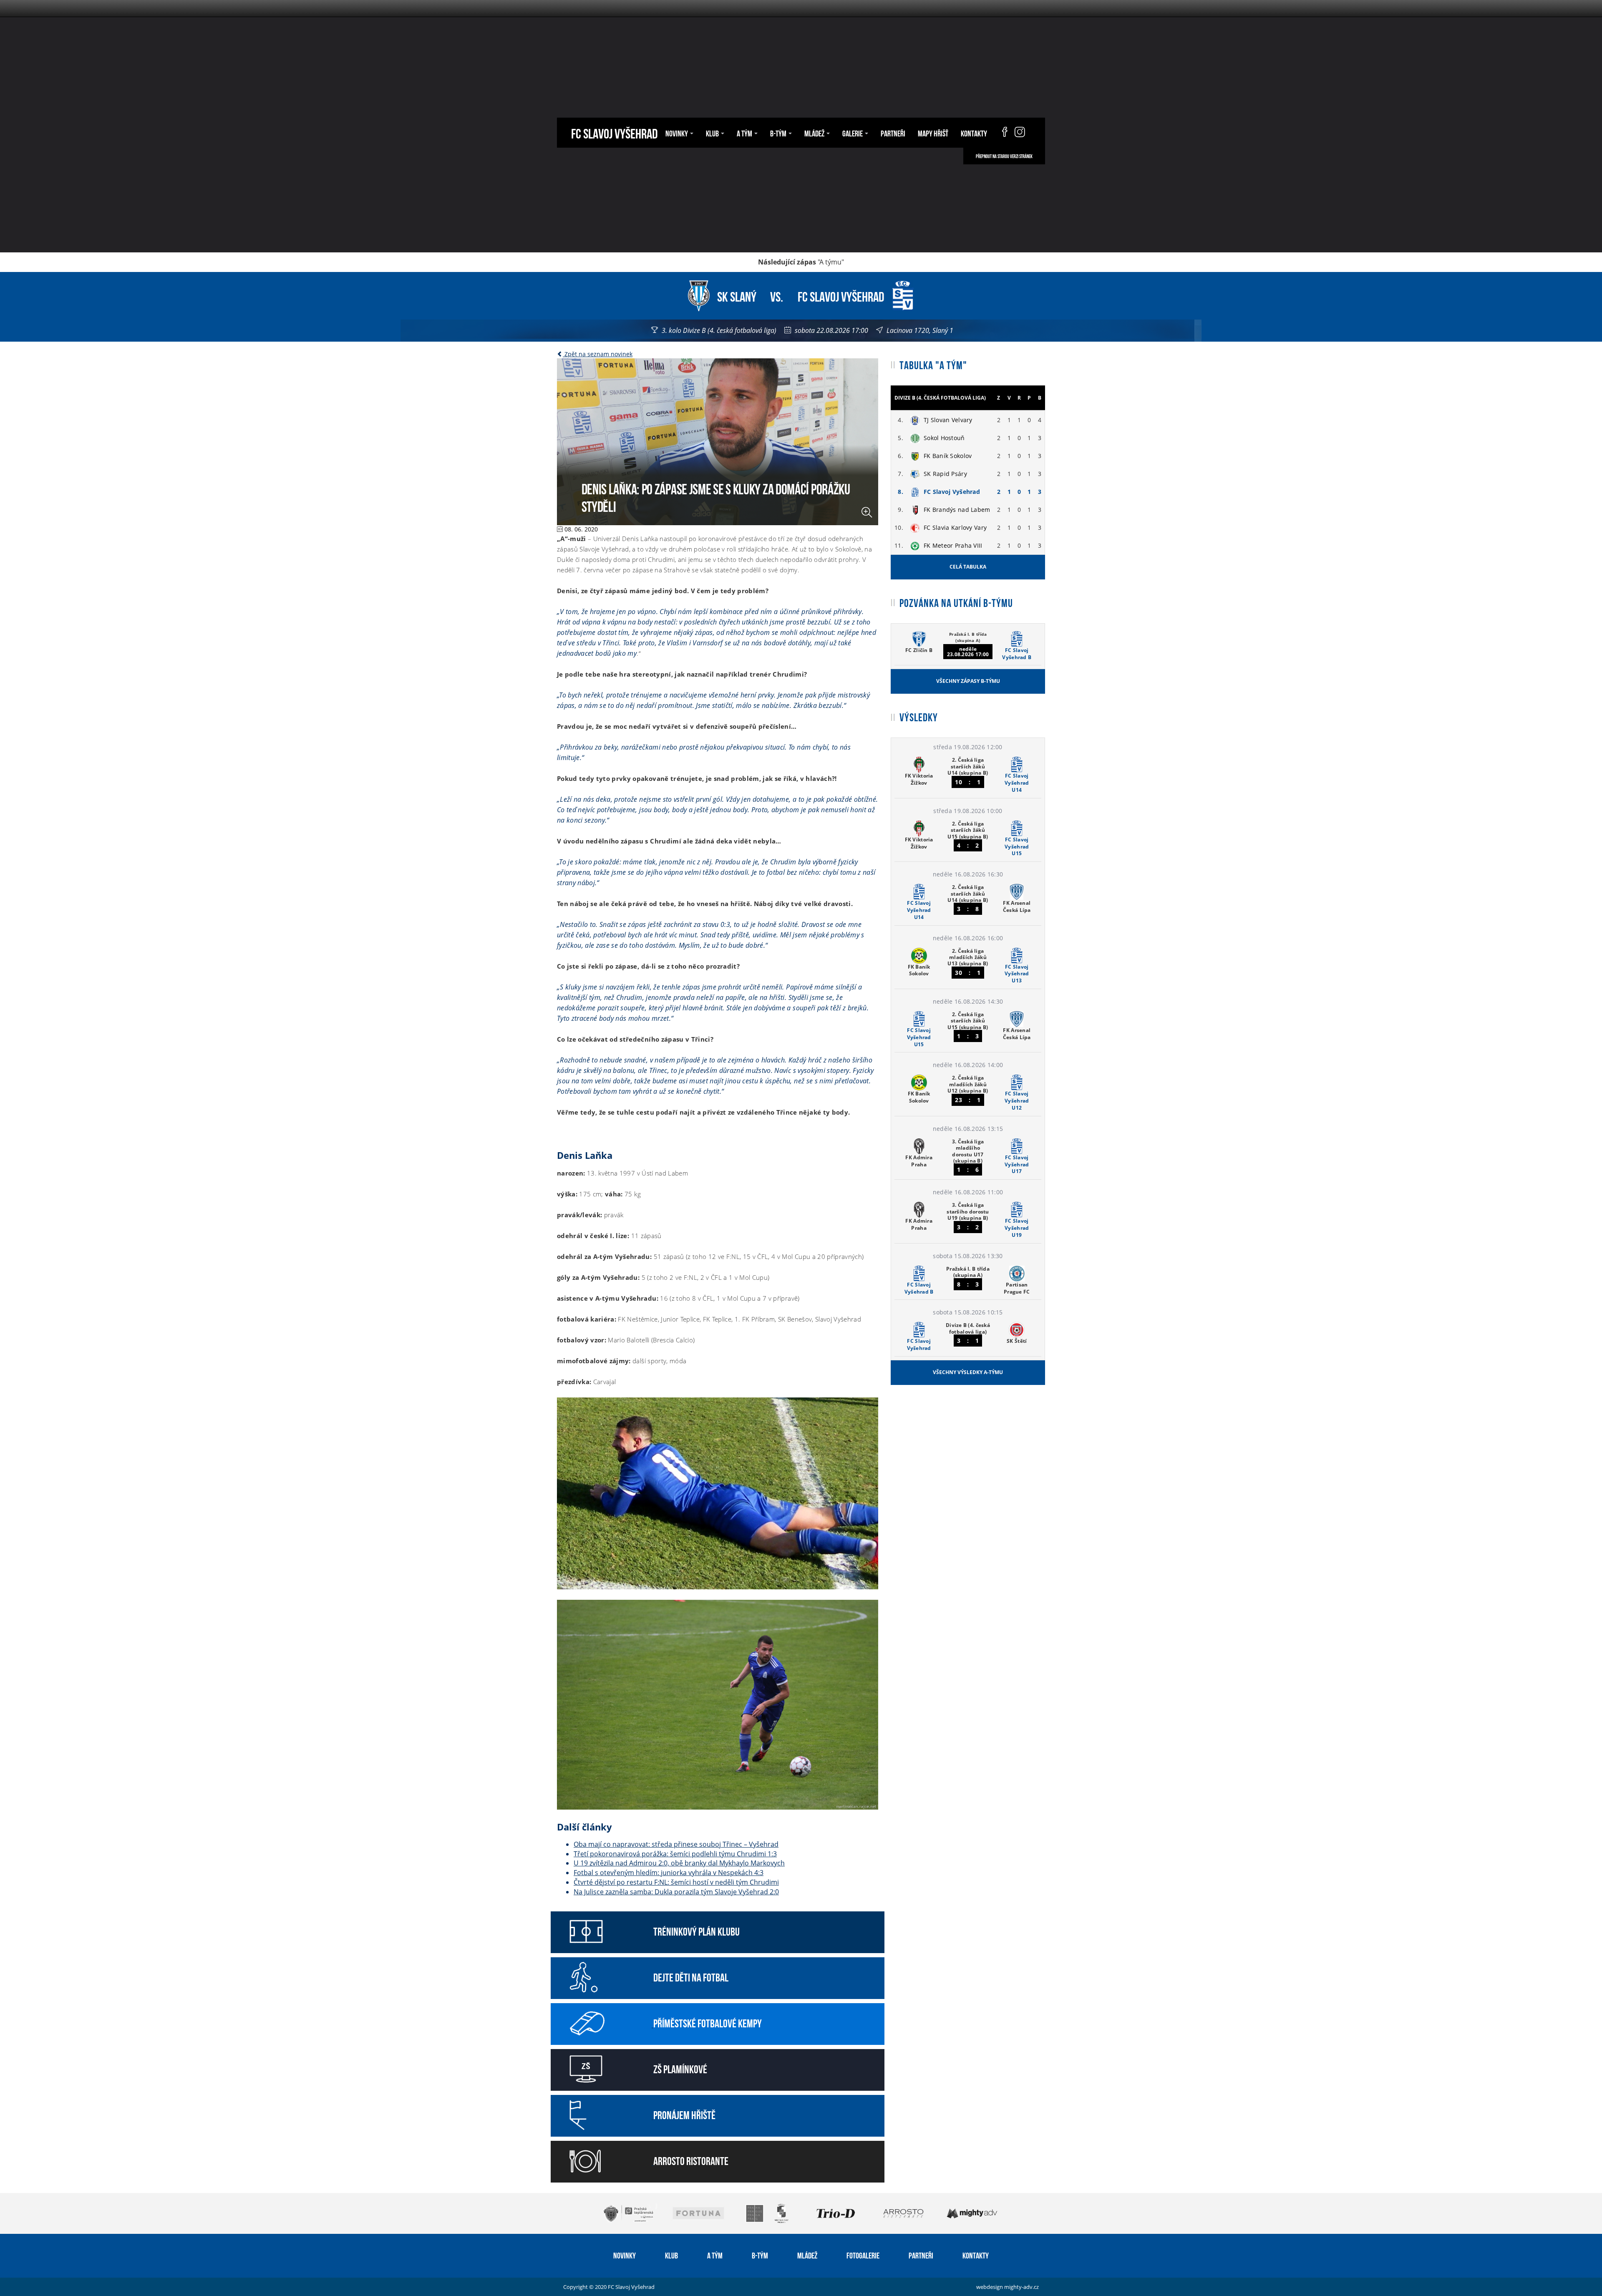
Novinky (625, 2255)
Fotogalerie (863, 2255)
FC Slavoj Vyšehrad (614, 132)
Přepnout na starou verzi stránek (1004, 156)
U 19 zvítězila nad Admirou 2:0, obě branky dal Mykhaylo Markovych (679, 1863)
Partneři (893, 133)
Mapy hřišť (933, 133)
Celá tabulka (968, 567)
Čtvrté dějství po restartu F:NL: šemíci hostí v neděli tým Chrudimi (676, 1882)
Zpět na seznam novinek (598, 354)
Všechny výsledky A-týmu (968, 1372)
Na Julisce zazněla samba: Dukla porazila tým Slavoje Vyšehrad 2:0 (676, 1892)
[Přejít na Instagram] (1020, 133)
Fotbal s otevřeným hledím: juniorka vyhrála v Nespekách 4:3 (669, 1873)
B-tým (760, 2255)
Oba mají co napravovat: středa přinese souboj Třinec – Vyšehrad (676, 1844)
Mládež (807, 2255)
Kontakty (974, 133)
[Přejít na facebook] (1001, 133)
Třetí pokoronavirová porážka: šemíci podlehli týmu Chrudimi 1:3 (675, 1854)
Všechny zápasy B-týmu (968, 681)
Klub (671, 2255)
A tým (715, 2255)
